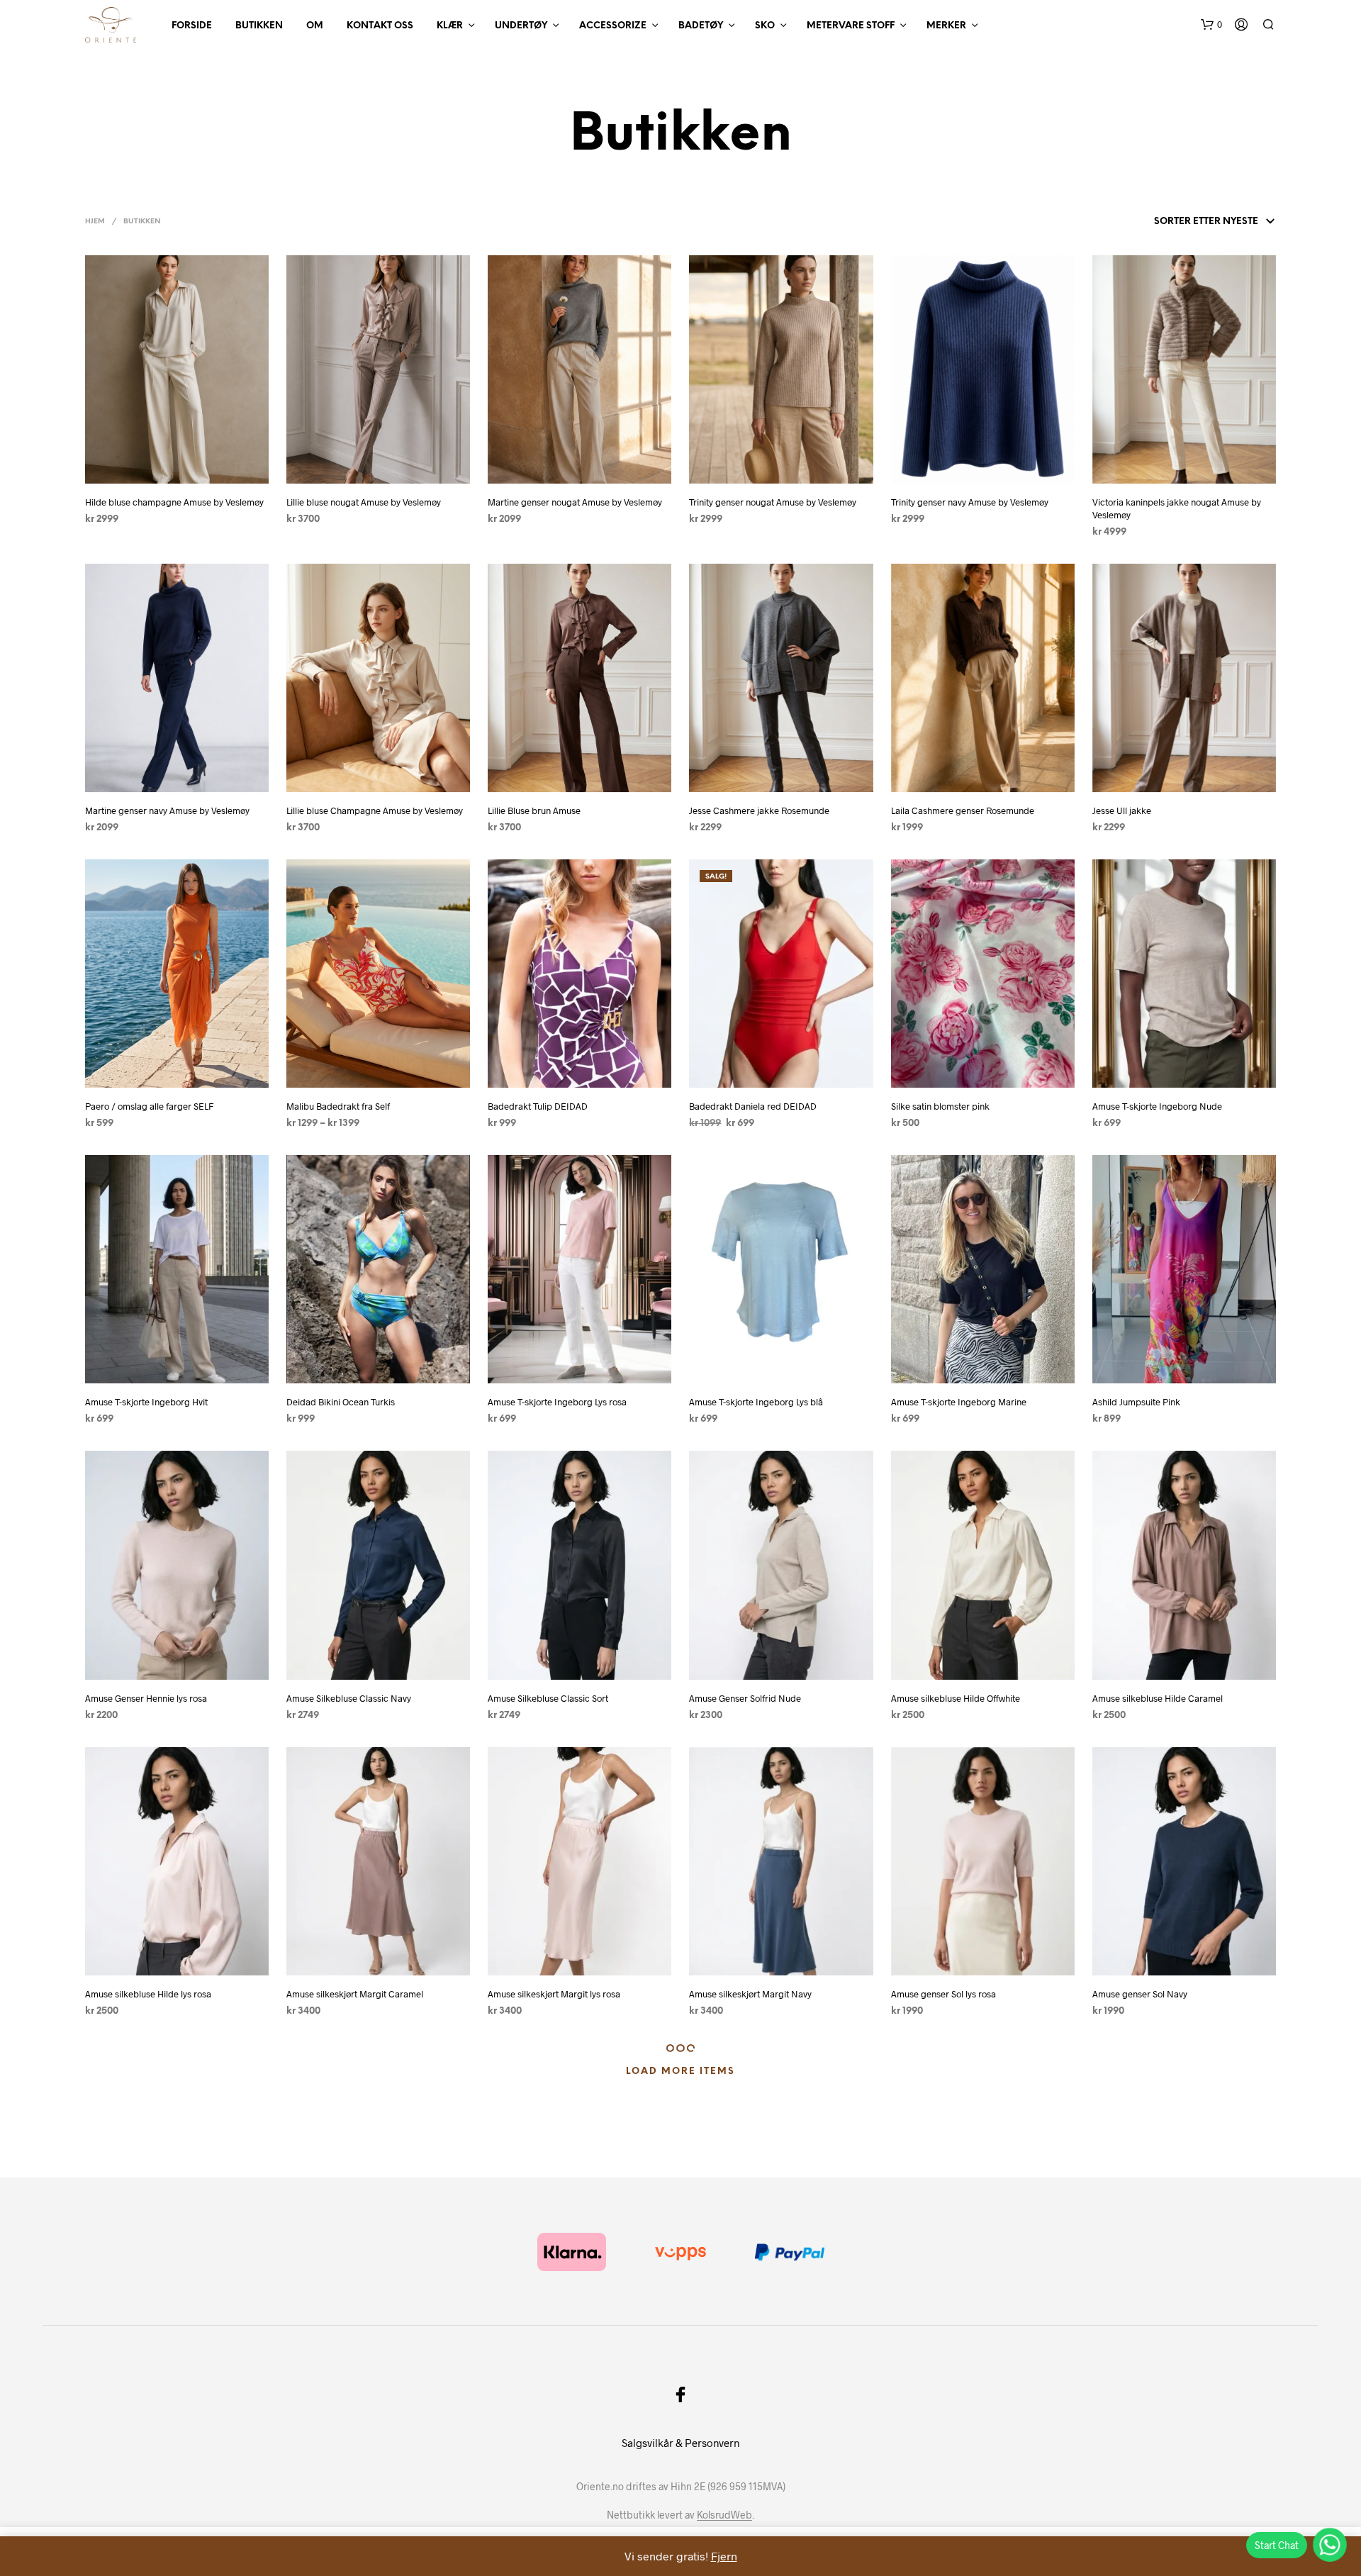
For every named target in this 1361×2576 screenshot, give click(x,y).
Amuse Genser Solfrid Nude (745, 1698)
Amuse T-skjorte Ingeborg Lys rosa (557, 1402)
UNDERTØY (521, 26)
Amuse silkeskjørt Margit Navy (750, 1994)
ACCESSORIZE (613, 26)
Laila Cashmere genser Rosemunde (963, 810)
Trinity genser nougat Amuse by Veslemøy (773, 502)
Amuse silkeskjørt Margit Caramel (355, 1994)
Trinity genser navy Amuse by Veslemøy (970, 502)
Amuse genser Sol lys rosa (943, 1994)
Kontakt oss (380, 26)
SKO (765, 26)
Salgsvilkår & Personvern (680, 2443)
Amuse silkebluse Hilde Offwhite (956, 1698)
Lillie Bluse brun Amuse (534, 810)
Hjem (95, 222)
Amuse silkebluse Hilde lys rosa (148, 1994)
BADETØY (701, 26)
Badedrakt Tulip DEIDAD (538, 1106)
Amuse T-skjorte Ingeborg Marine (959, 1402)
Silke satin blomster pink (940, 1106)
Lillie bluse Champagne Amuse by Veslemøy (375, 810)
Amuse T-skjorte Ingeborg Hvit (146, 1402)
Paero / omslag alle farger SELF (149, 1106)
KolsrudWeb (724, 2515)
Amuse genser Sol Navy (1140, 1994)
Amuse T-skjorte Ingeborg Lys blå (756, 1402)
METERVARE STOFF (851, 26)
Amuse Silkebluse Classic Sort (548, 1698)
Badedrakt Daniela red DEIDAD (753, 1106)
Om (315, 26)
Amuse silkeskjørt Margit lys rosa (554, 1994)
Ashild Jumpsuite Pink (1136, 1402)
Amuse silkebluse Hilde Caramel (1158, 1698)
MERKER (946, 26)
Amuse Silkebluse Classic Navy (349, 1698)
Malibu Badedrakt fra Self (338, 1106)
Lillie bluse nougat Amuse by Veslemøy (364, 502)
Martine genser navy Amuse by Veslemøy (167, 810)
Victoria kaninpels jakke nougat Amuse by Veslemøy (1177, 508)
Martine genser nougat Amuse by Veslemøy (575, 502)
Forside (192, 26)
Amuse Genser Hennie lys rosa (146, 1698)
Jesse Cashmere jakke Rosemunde (759, 810)
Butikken (259, 26)
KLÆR (450, 26)
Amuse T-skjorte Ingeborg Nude (1157, 1106)
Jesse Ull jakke (1122, 810)
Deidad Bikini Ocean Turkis (341, 1402)
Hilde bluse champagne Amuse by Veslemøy (174, 502)
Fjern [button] (724, 2556)
